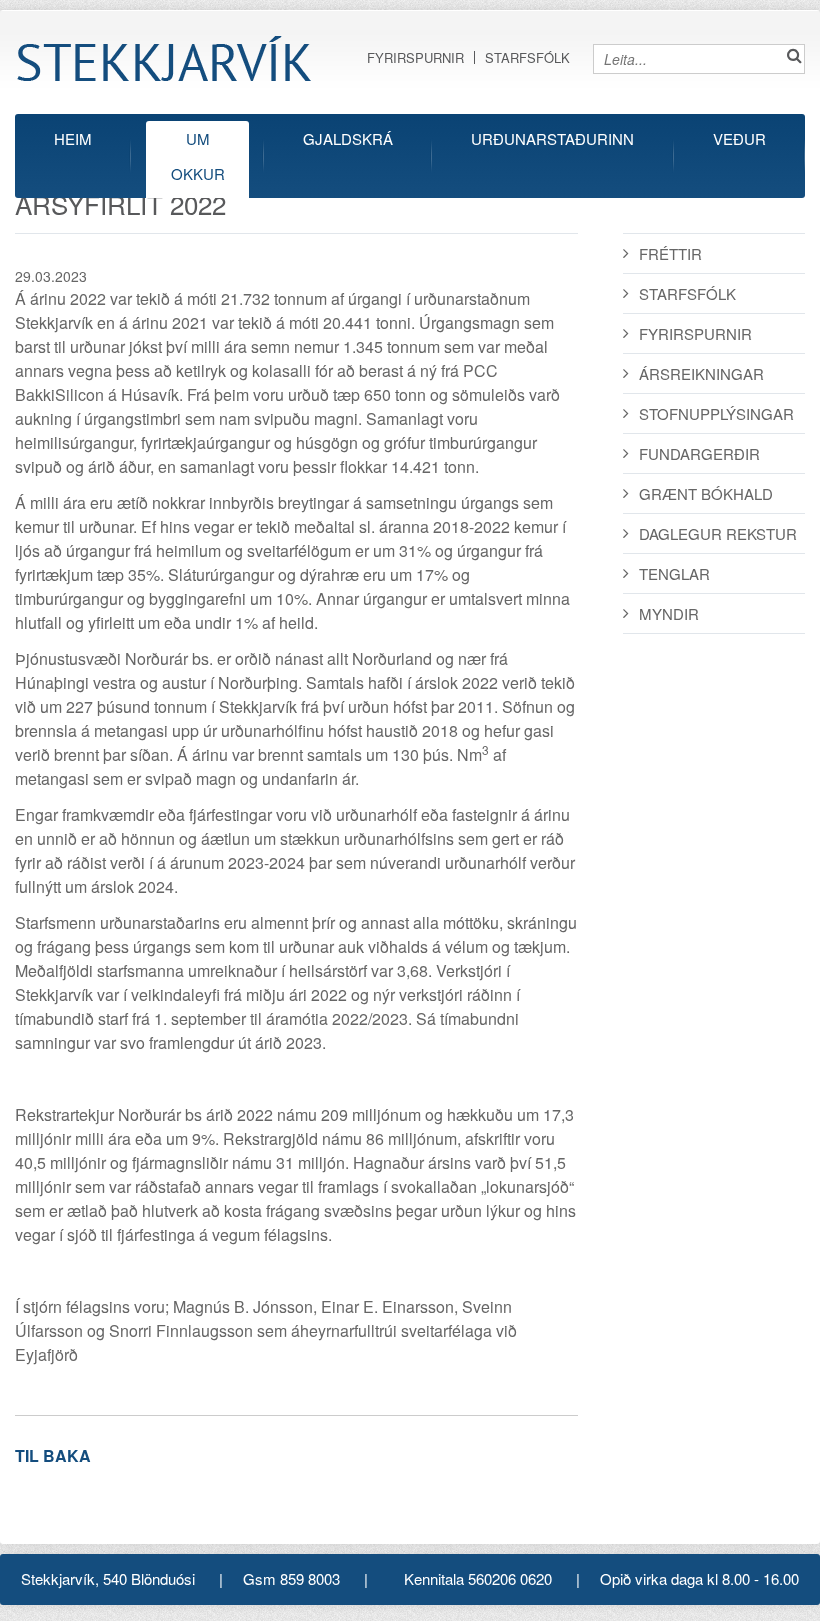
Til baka (53, 1455)
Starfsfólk (527, 57)
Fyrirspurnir (415, 57)
